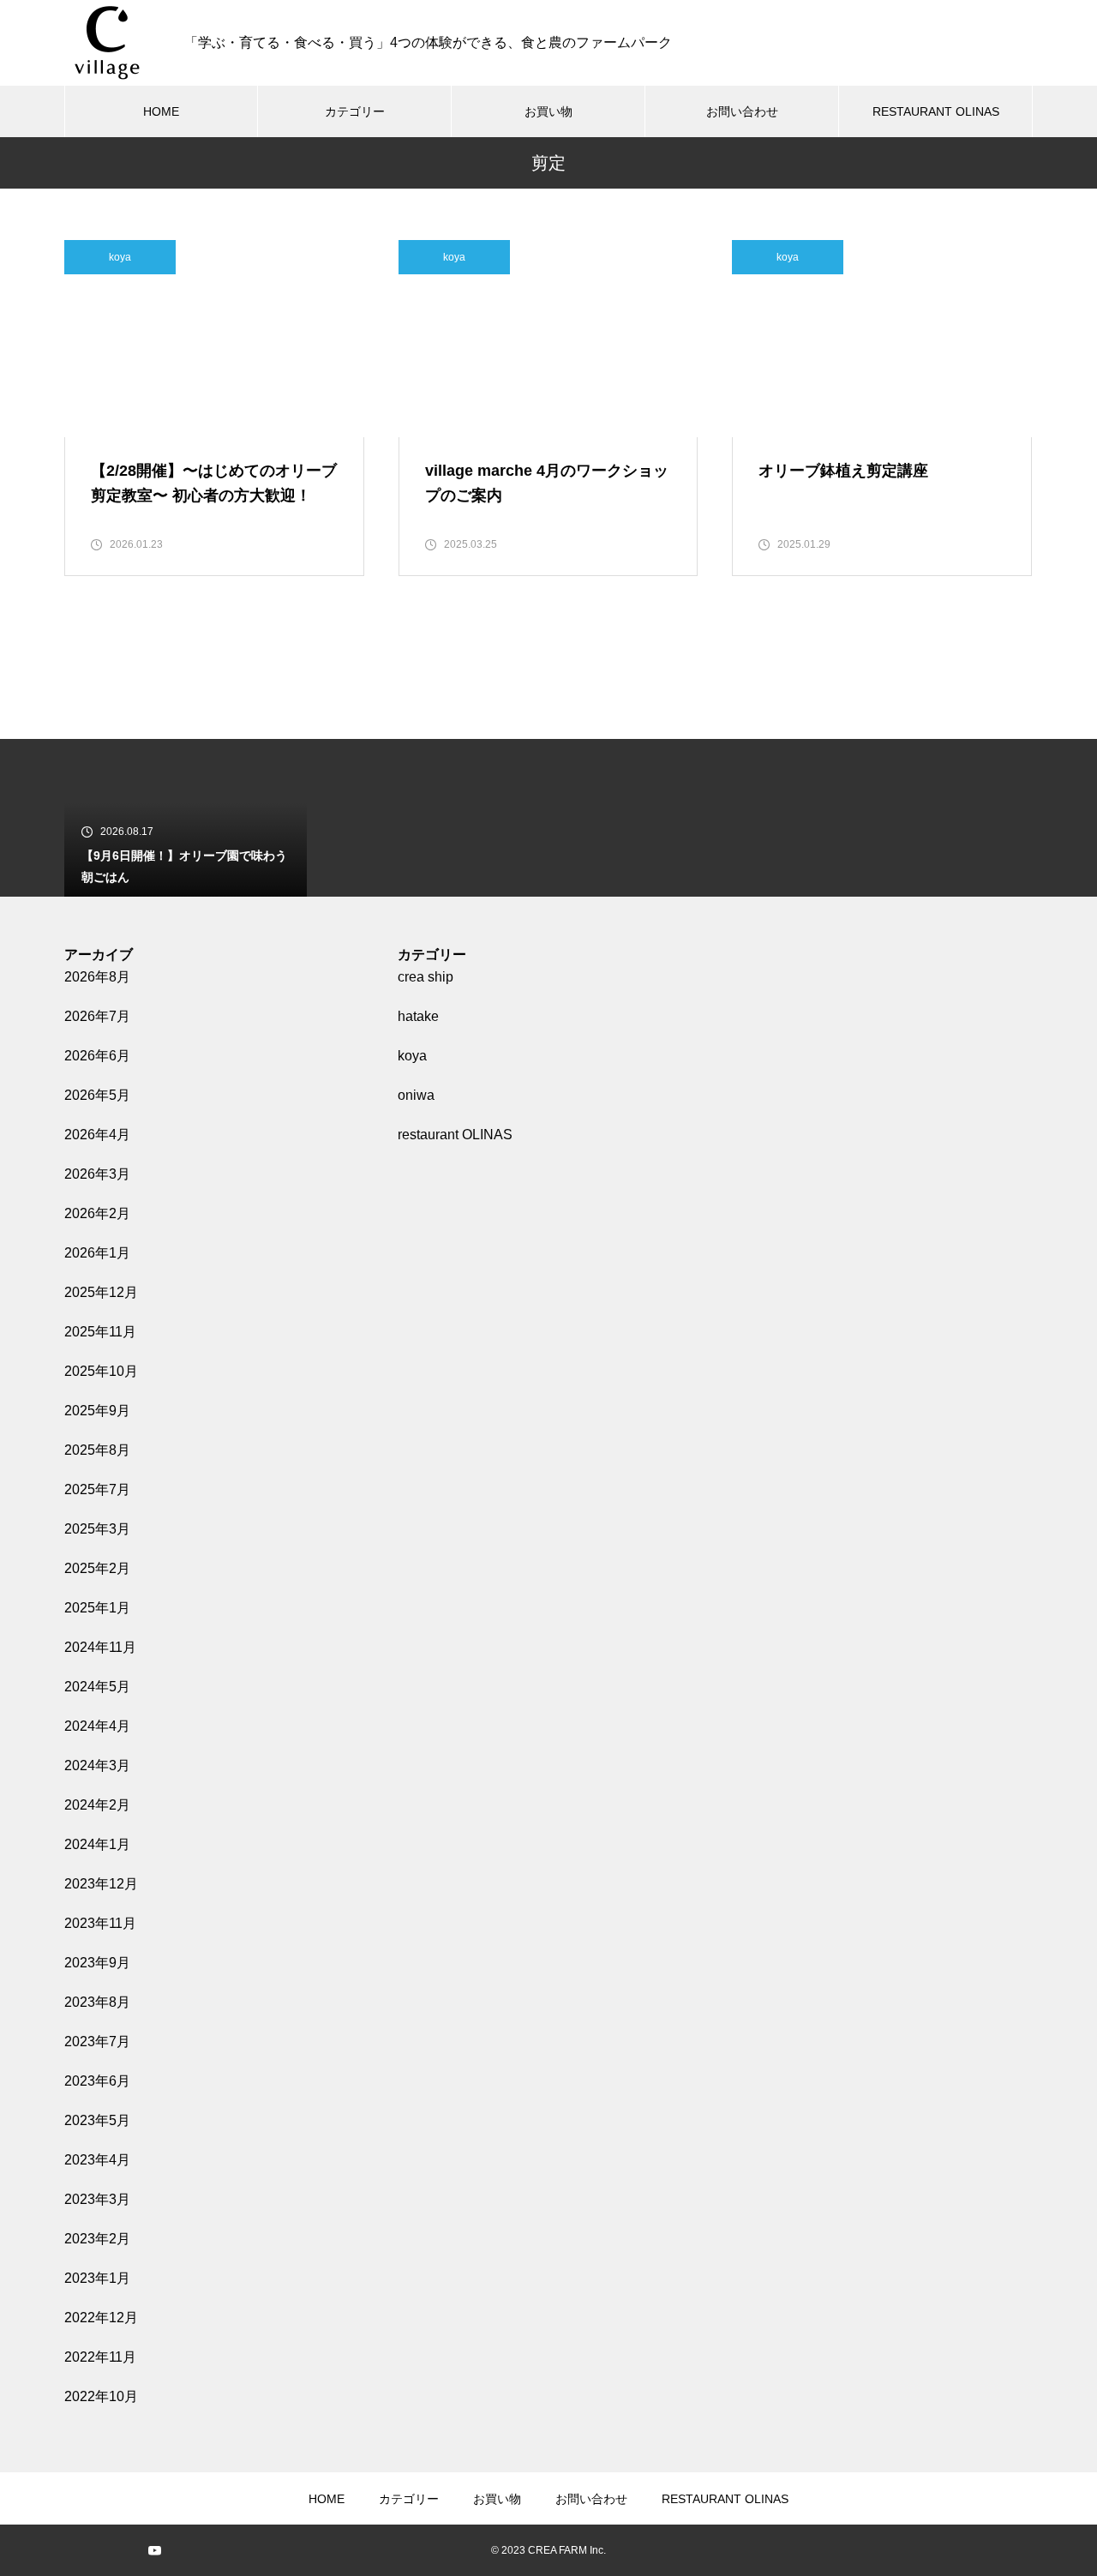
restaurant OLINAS (455, 1135)
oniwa (416, 1095)
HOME (161, 111)
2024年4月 (97, 1726)
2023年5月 (97, 2120)
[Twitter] (103, 2550)
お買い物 (548, 111)
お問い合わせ (742, 111)
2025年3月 (97, 1529)
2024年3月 (97, 1765)
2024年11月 (100, 1647)
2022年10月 (101, 2396)
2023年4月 (97, 2160)
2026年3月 (97, 1174)
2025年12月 (101, 1292)
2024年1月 (97, 1844)
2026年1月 (97, 1253)
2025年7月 (97, 1489)
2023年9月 (97, 1963)
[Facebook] (129, 2550)
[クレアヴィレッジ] (107, 43)
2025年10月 (101, 1371)
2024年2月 (97, 1805)
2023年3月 (97, 2199)
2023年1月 (97, 2278)
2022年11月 (100, 2357)
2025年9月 (97, 1411)
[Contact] (180, 2550)
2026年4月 (97, 1135)
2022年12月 (101, 2318)
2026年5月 (97, 1095)
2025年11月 (100, 1332)
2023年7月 (97, 2042)
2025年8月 (97, 1450)
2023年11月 (100, 1923)
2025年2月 (97, 1568)
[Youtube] (154, 2550)
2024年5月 (97, 1687)
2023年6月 (97, 2081)
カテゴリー (355, 111)
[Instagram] (77, 2550)
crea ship (426, 977)
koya (120, 257)
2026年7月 (97, 1016)
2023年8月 (97, 2002)
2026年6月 (97, 1056)
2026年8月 (97, 977)
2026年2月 (97, 1213)
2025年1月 (97, 1608)
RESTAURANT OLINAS (936, 111)
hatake (418, 1016)
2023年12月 (101, 1884)
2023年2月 (97, 2239)
